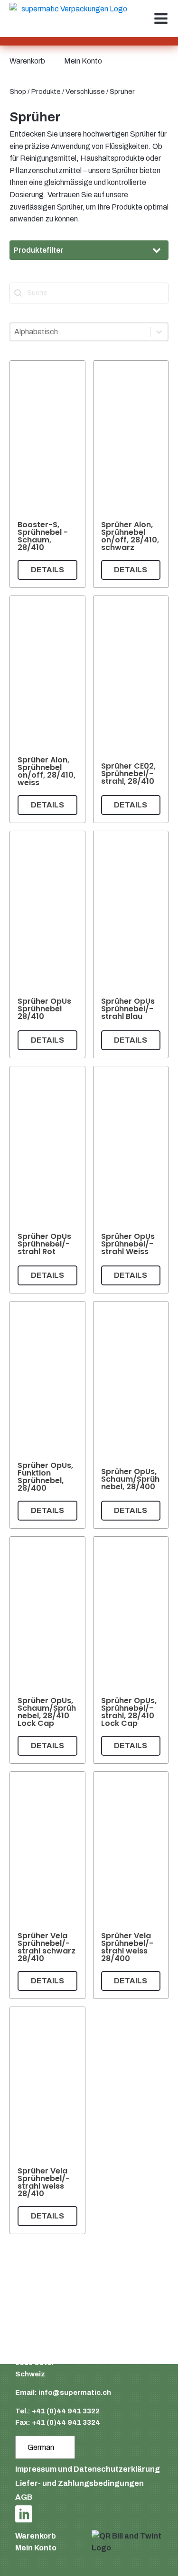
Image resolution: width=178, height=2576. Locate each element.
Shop (18, 92)
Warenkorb (27, 61)
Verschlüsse (85, 92)
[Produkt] (47, 474)
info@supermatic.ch (75, 2393)
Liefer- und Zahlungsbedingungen (80, 2483)
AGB (24, 2497)
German (41, 2447)
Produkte (46, 92)
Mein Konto (83, 61)
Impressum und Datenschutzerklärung (88, 2469)
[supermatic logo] (70, 19)
